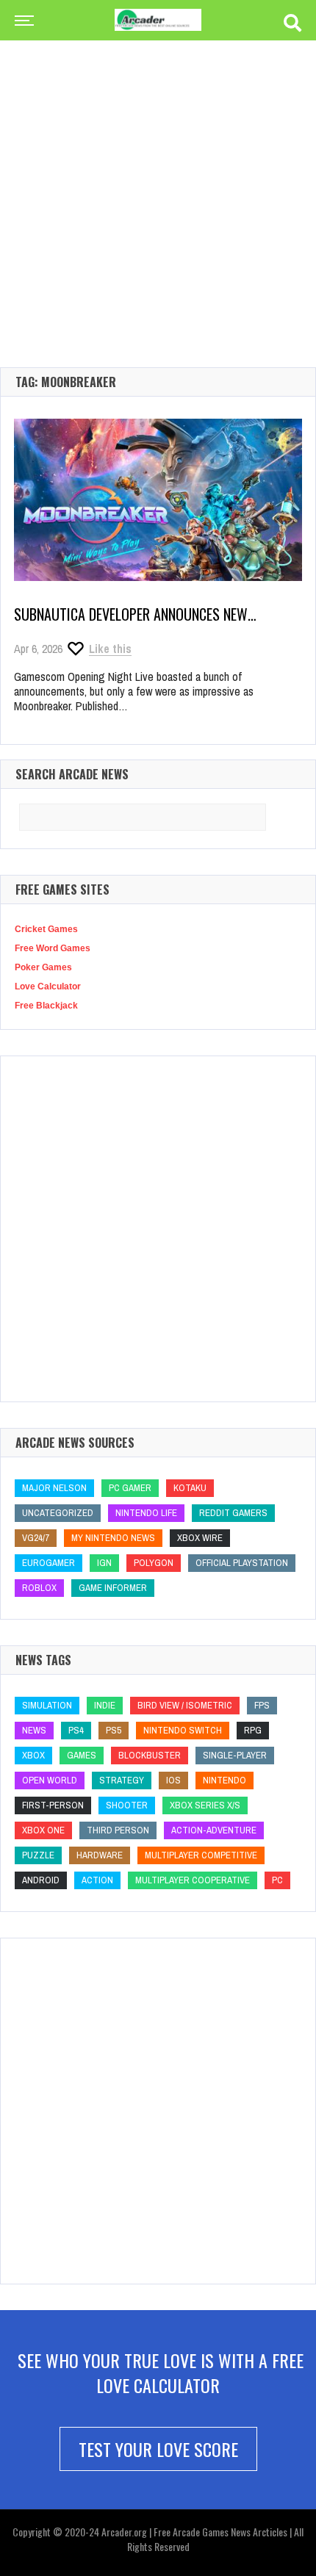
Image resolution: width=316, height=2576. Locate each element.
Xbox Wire (200, 1538)
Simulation (47, 1705)
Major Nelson (54, 1488)
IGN (104, 1563)
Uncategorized (58, 1513)
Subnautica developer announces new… (135, 614)
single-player (235, 1755)
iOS (173, 1780)
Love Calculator (48, 986)
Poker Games (43, 967)
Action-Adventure (214, 1830)
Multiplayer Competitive (201, 1855)
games (82, 1755)
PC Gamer (130, 1488)
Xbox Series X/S (205, 1805)
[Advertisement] (158, 180)
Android (41, 1880)
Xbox (33, 1755)
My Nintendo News (113, 1538)
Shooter (127, 1805)
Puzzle (38, 1855)
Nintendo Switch (183, 1730)
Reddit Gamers (233, 1513)
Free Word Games (53, 948)
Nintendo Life (146, 1513)
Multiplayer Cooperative (193, 1880)
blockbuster (150, 1755)
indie (105, 1705)
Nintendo (225, 1780)
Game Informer (113, 1588)
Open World (50, 1780)
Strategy (122, 1780)
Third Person (118, 1830)
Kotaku (190, 1488)
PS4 (76, 1730)
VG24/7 (36, 1538)
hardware (100, 1855)
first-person (53, 1805)
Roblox (39, 1588)
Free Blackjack (46, 1006)
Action (97, 1880)
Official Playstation (242, 1563)
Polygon (154, 1563)
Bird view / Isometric (185, 1705)
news (34, 1730)
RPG (253, 1730)
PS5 (114, 1730)
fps (262, 1705)
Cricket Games (46, 929)
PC (277, 1880)
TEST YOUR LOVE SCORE (158, 2449)
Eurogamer (49, 1563)
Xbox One (43, 1830)
